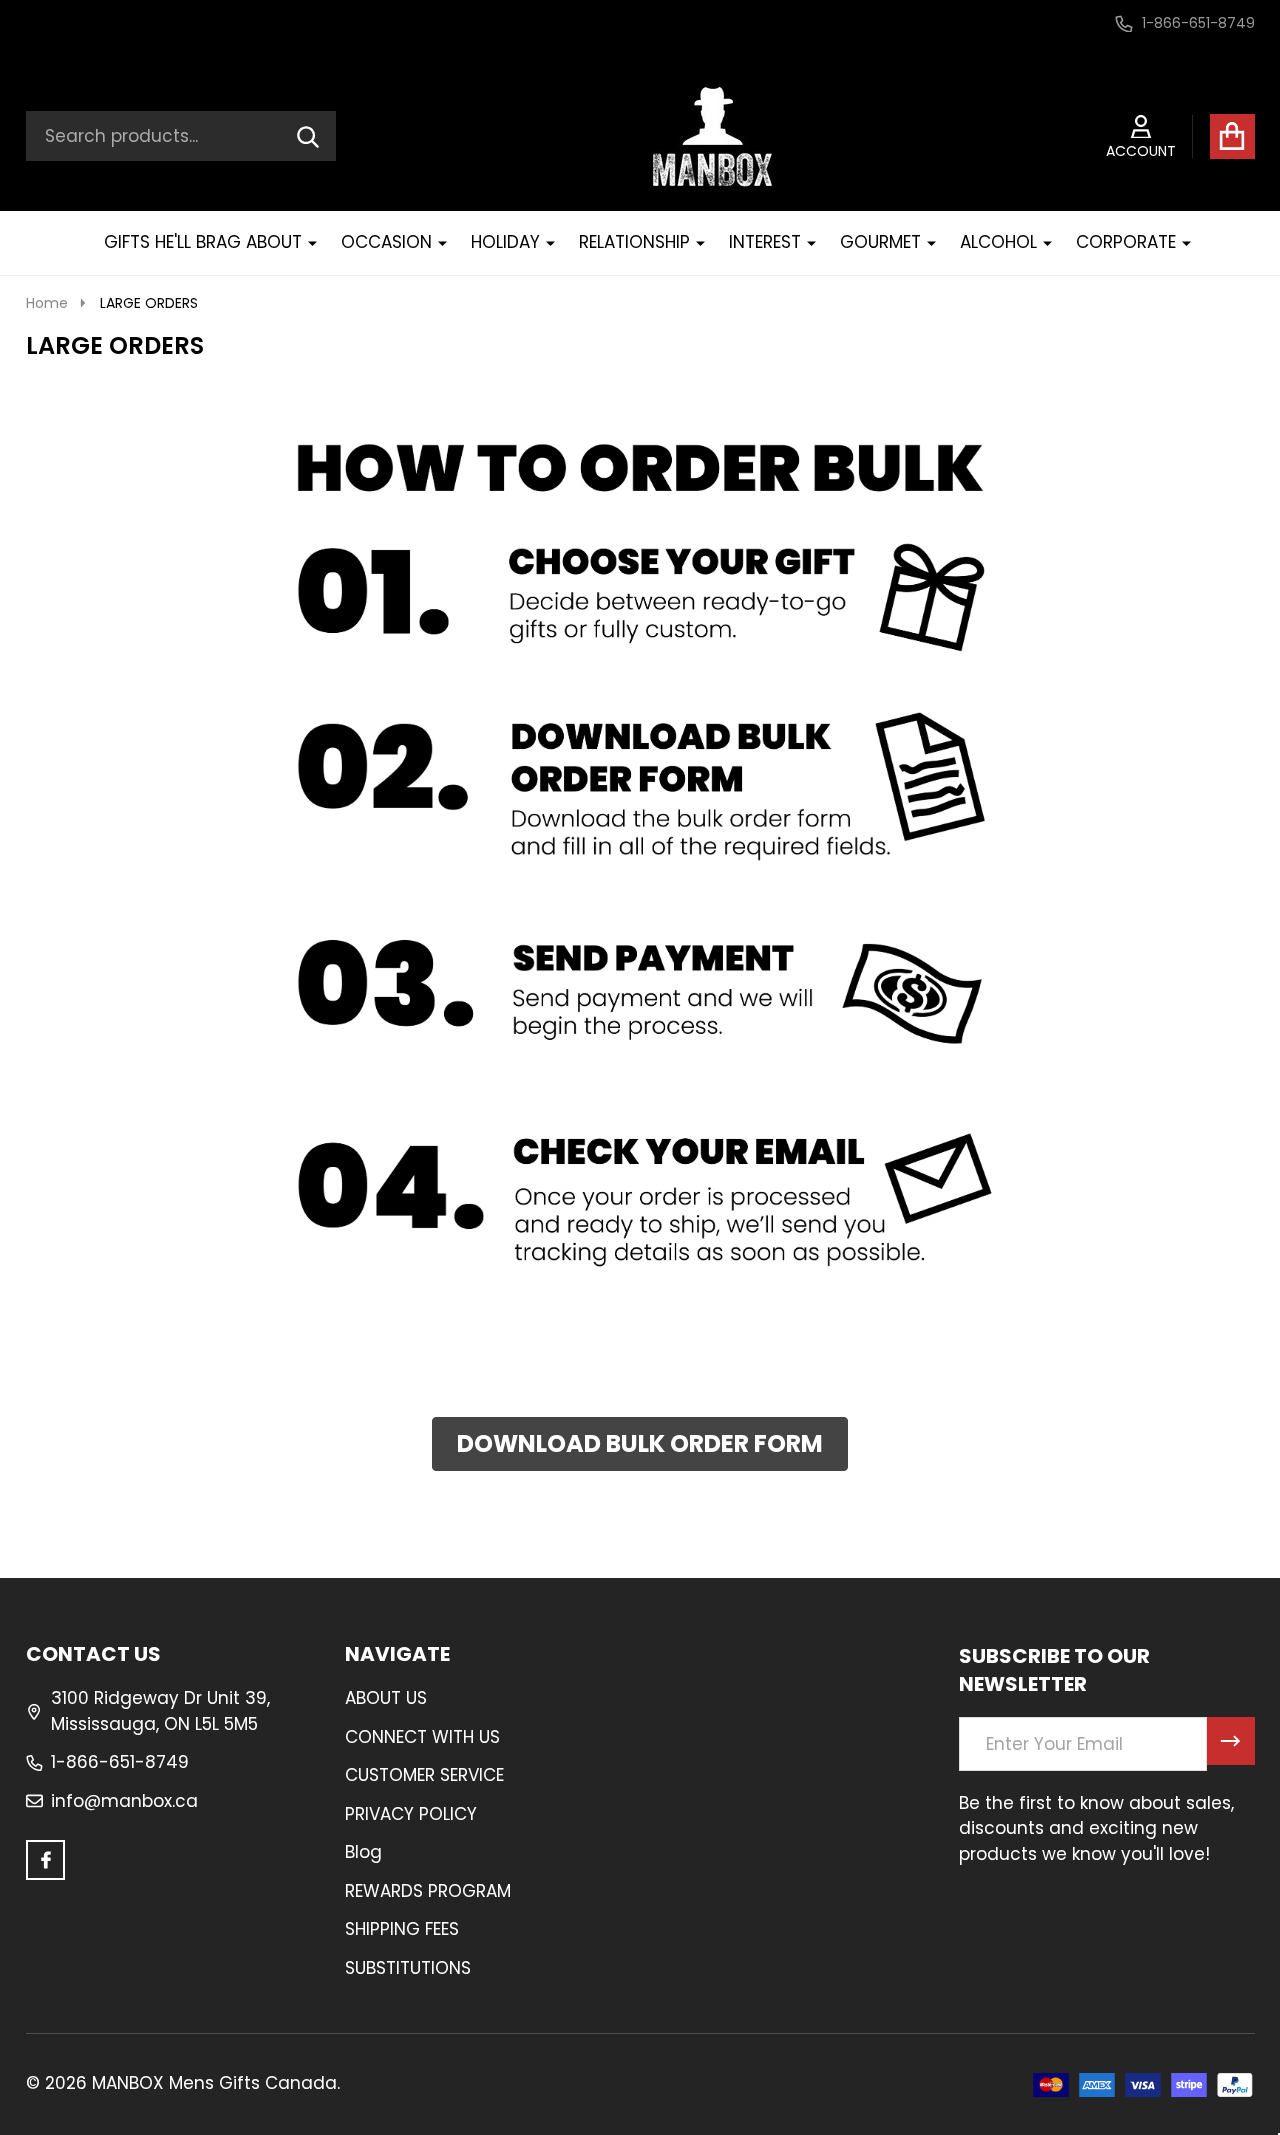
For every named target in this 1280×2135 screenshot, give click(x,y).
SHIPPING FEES (402, 1929)
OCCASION (386, 242)
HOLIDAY (505, 242)
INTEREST (765, 242)
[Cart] (1232, 136)
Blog (363, 1852)
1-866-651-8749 (120, 1762)
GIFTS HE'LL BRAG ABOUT (203, 242)
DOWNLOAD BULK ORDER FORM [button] (640, 1443)
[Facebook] (46, 1860)
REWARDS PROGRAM (428, 1891)
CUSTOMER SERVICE (424, 1775)
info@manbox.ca (124, 1801)
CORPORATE (1126, 242)
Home (47, 303)
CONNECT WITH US (422, 1737)
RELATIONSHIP (634, 242)
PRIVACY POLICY (411, 1814)
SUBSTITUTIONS (408, 1968)
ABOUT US (386, 1698)
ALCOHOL (998, 242)
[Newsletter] (1231, 1741)
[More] (305, 243)
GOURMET (880, 242)
